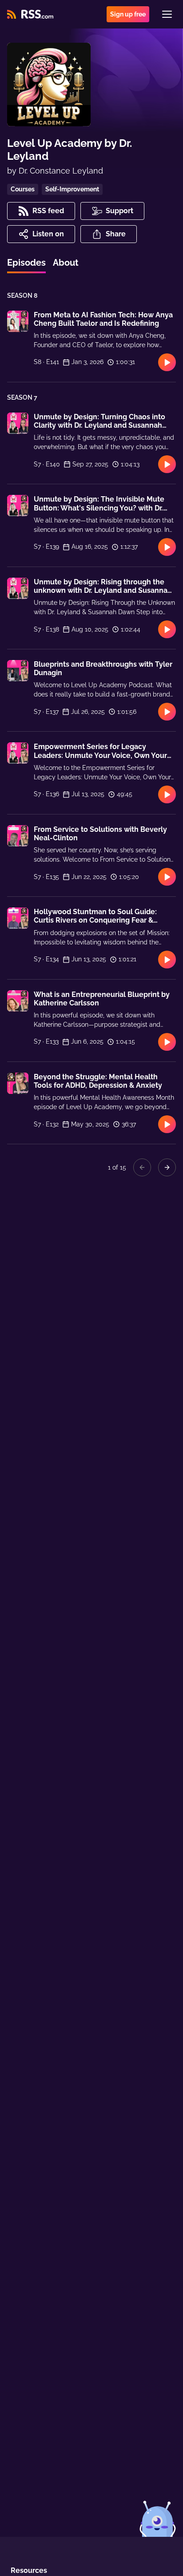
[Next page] (167, 1167)
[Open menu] (167, 14)
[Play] (167, 362)
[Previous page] (142, 1167)
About (66, 263)
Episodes (26, 263)
